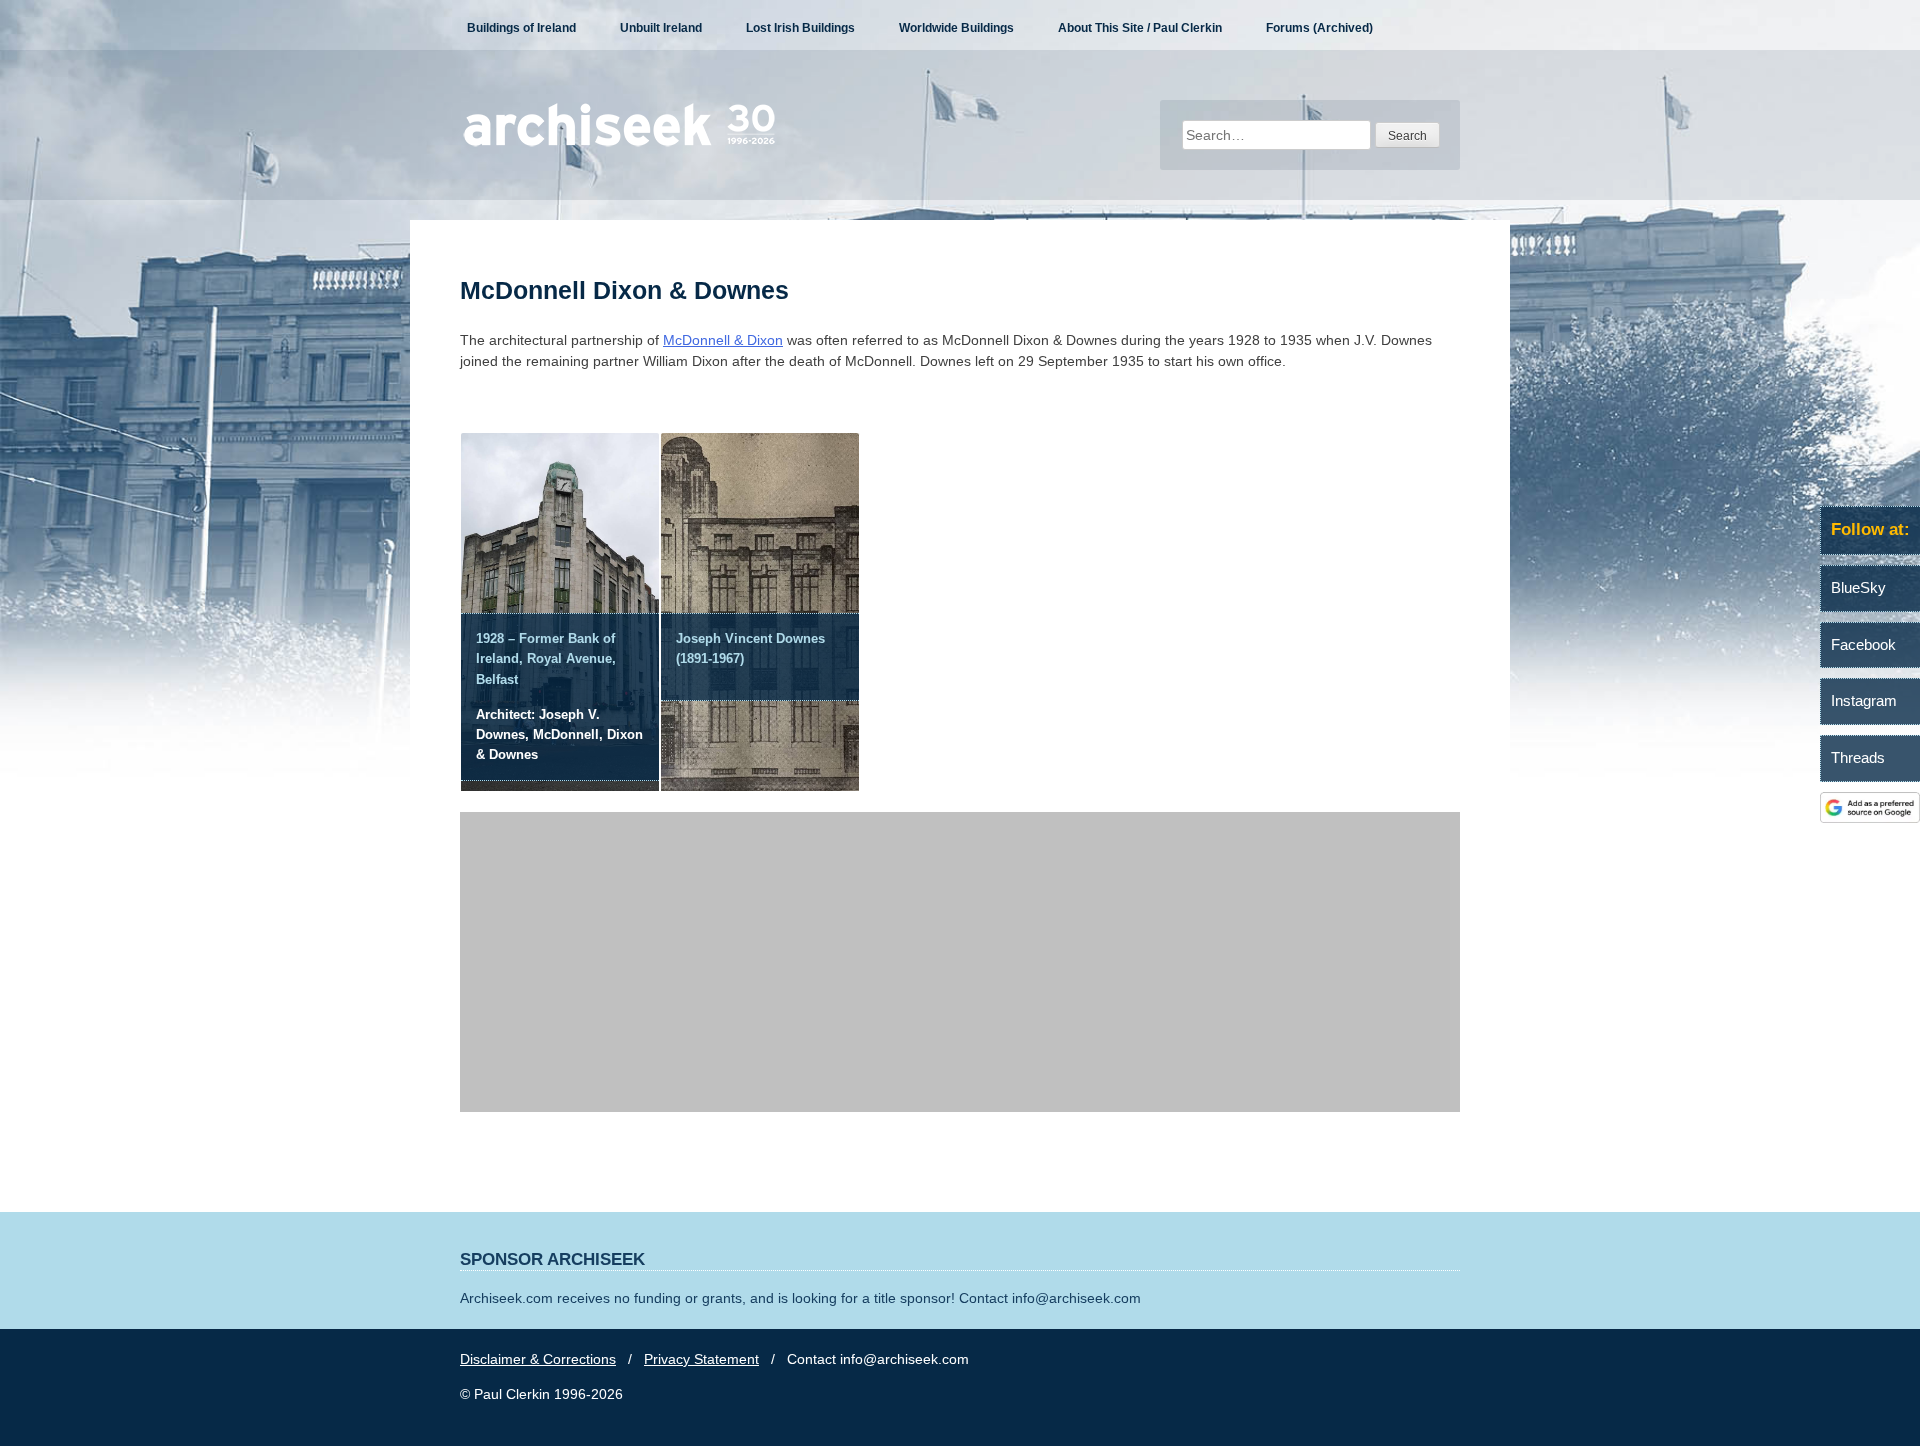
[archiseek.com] (619, 145)
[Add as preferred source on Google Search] (1870, 818)
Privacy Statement (701, 1359)
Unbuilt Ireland (661, 28)
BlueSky (1858, 587)
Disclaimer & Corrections (538, 1359)
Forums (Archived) (1319, 28)
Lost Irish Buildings (800, 28)
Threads (1858, 757)
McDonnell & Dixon (723, 340)
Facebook (1863, 644)
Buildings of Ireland (521, 28)
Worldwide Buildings (956, 28)
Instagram (1864, 700)
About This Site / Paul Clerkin (1140, 28)
